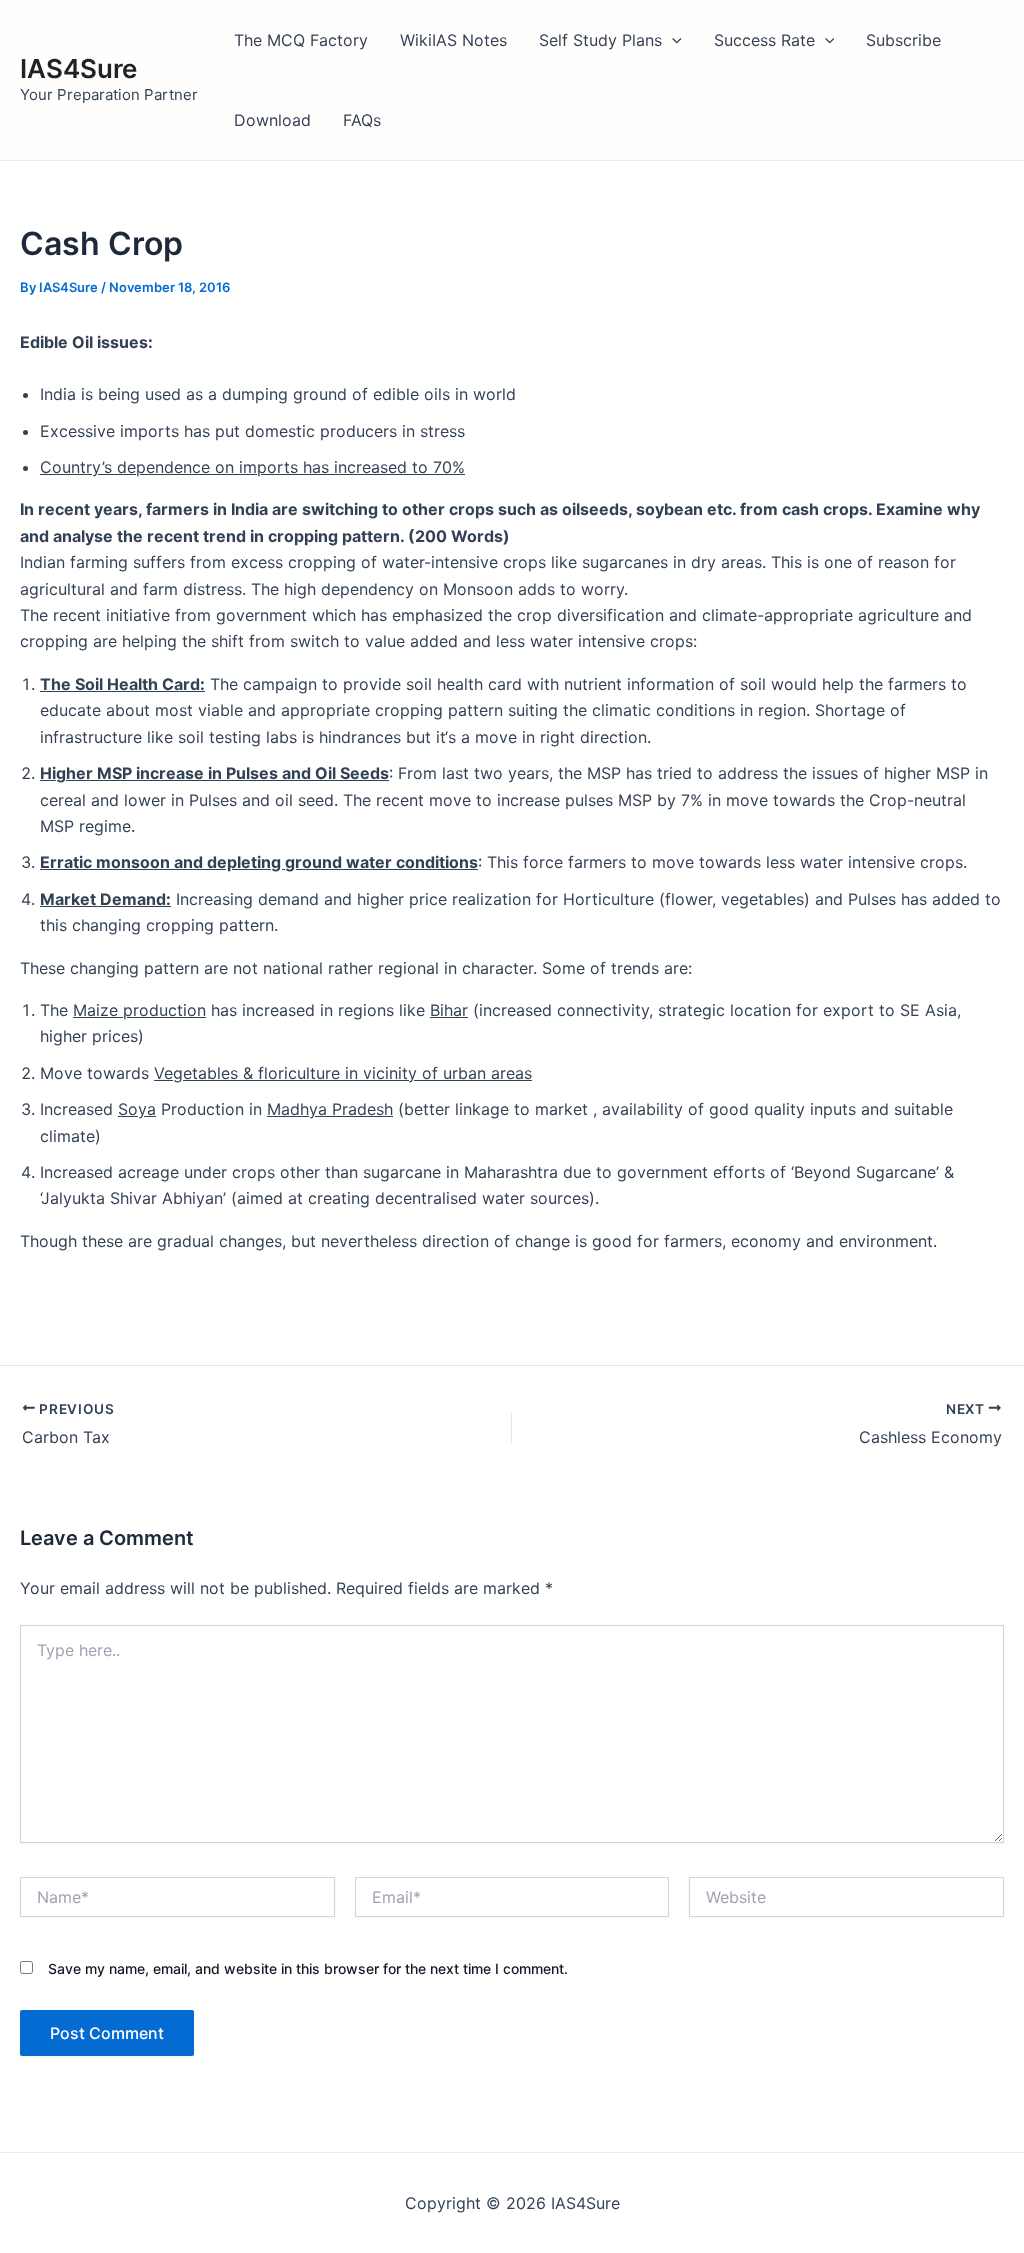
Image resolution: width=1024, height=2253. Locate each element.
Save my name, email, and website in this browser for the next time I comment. (308, 1968)
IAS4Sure (78, 68)
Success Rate (764, 40)
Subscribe (903, 40)
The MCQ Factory (301, 40)
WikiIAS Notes (453, 40)
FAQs (362, 120)
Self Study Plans (600, 40)
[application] (672, 40)
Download (272, 120)
